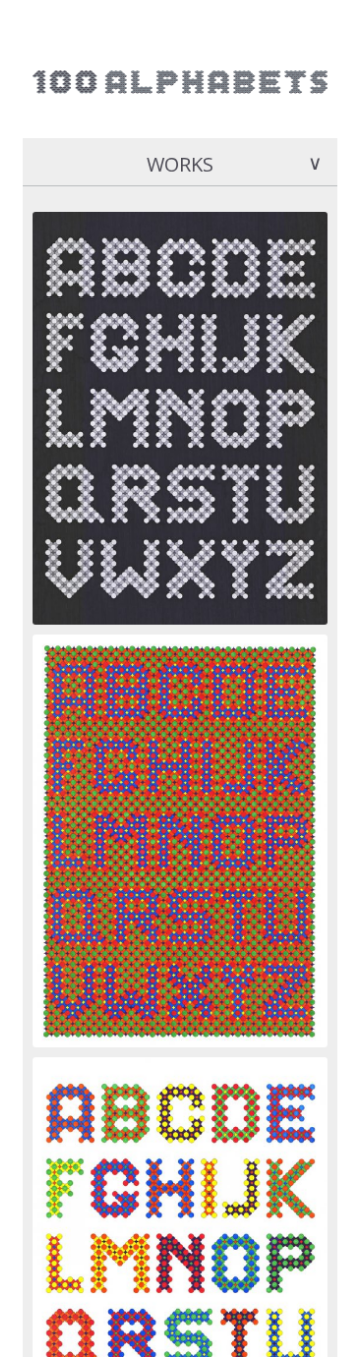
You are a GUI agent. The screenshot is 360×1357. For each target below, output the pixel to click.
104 (43, 1064)
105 (43, 634)
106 (43, 204)
